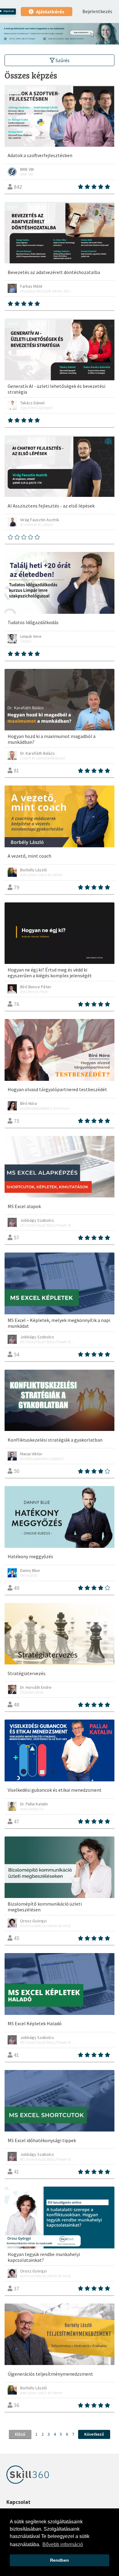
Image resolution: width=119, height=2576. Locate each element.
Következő (94, 2434)
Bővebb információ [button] (63, 2544)
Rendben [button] (60, 2560)
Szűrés (62, 60)
